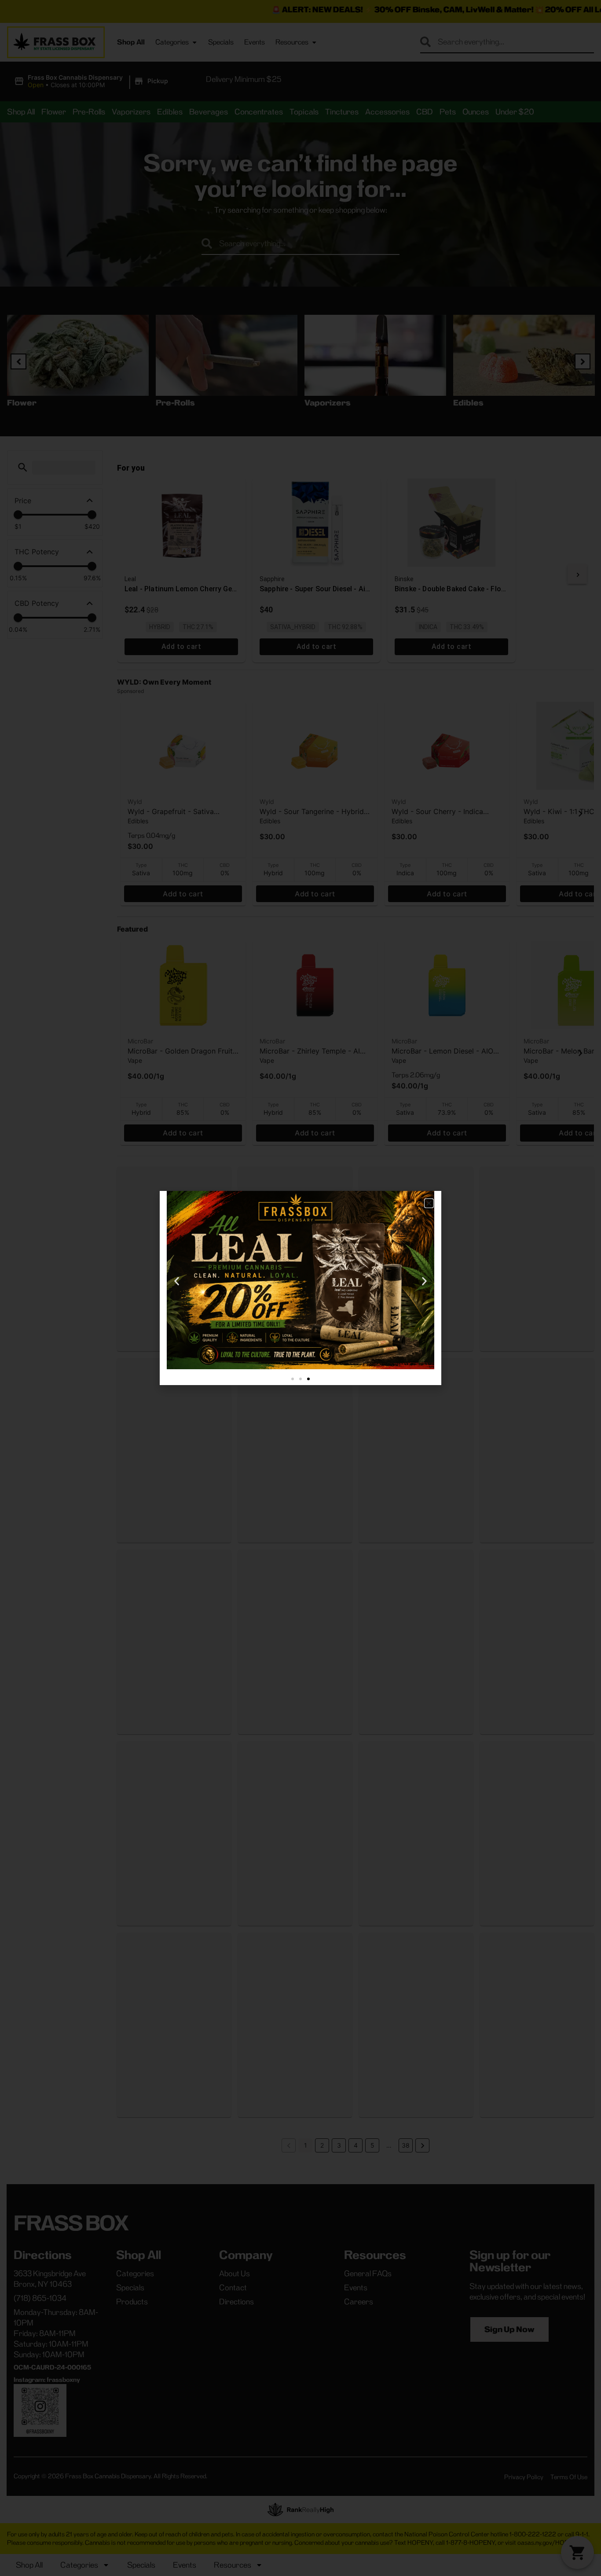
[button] (429, 1203)
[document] (300, 1288)
